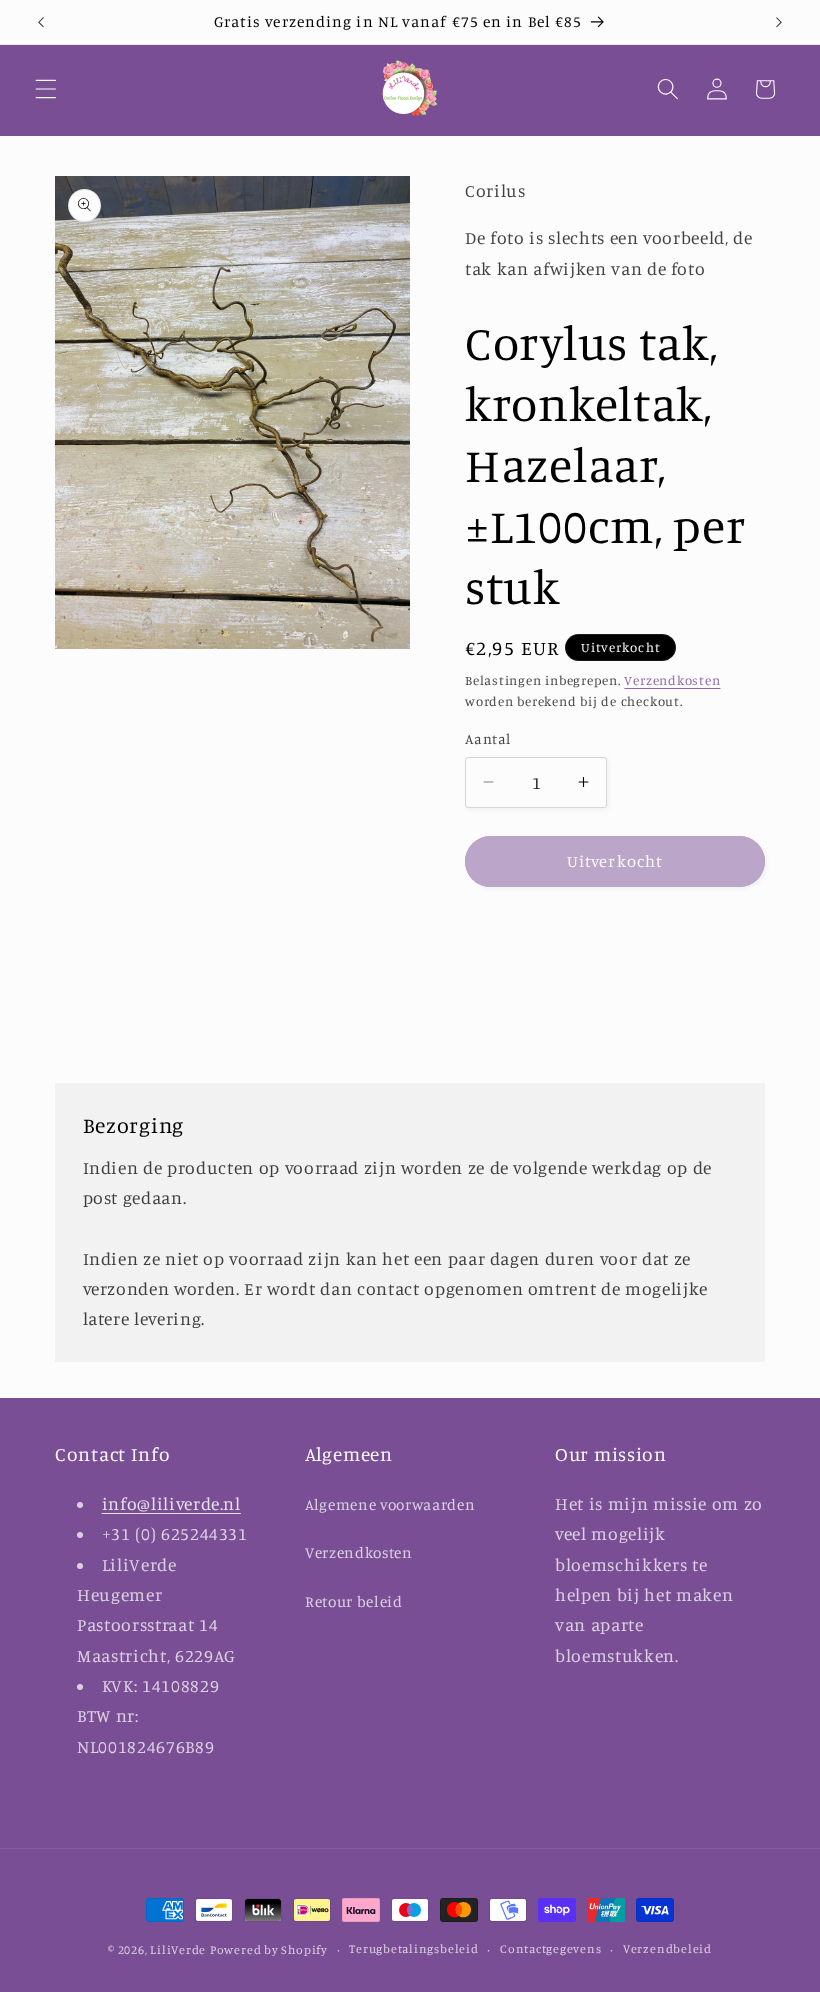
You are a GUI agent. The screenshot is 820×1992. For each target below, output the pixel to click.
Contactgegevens (551, 1948)
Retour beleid (354, 1601)
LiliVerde (178, 1949)
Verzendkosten (672, 680)
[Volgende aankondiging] (779, 22)
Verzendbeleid (667, 1948)
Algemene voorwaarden (390, 1504)
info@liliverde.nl (171, 1503)
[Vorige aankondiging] (41, 22)
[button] (46, 89)
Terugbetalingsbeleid (413, 1948)
